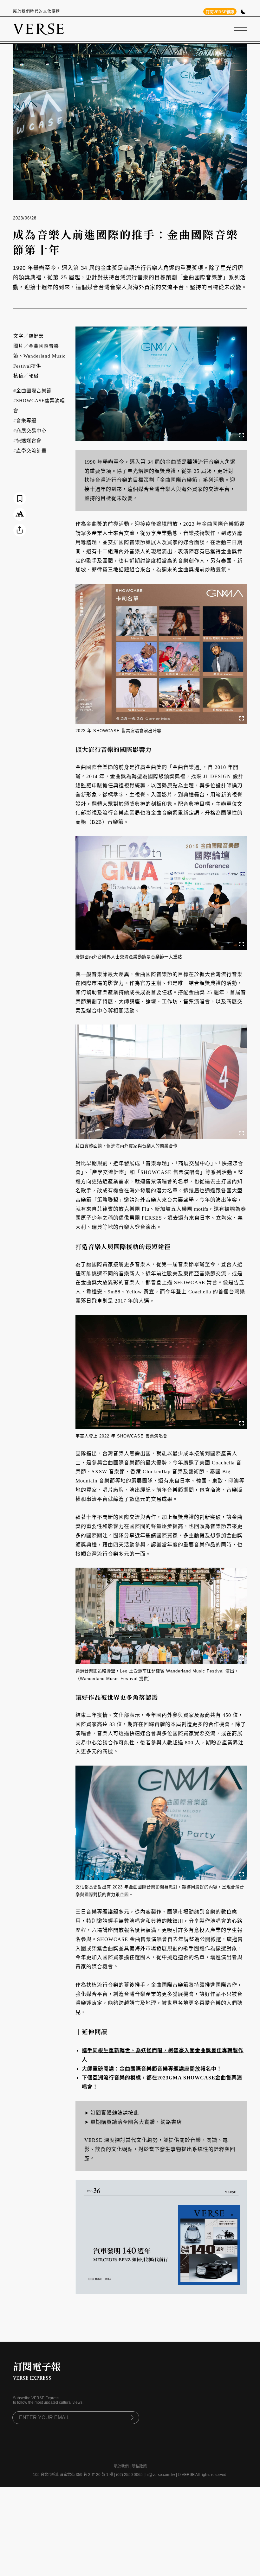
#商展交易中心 (30, 431)
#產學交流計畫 (30, 451)
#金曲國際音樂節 (32, 391)
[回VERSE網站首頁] (38, 29)
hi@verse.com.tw (160, 2475)
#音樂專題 (25, 421)
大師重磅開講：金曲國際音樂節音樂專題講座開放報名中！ (152, 2069)
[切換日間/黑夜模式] (243, 12)
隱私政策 (139, 2466)
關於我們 (121, 2466)
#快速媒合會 (27, 441)
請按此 (131, 2113)
